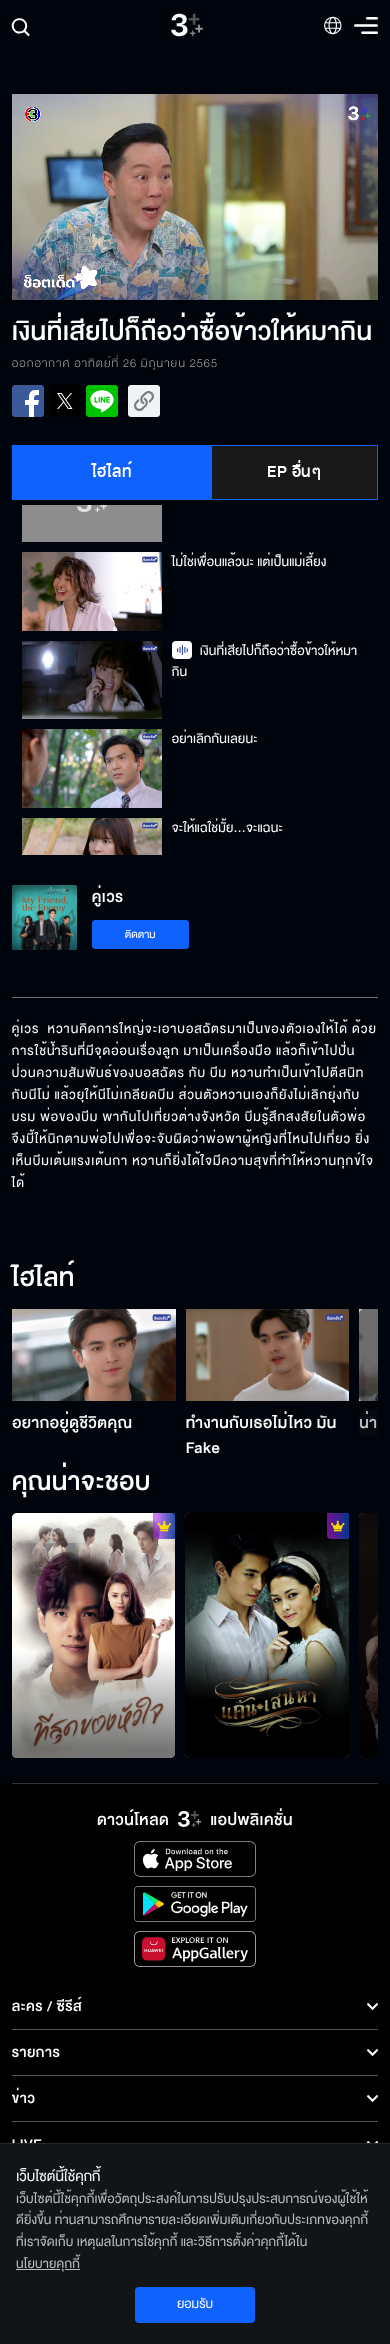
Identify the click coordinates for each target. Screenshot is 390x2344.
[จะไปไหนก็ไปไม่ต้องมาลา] (267, 1635)
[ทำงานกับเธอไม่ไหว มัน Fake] (268, 1355)
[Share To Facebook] (28, 401)
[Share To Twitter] (65, 401)
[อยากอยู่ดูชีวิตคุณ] (94, 1355)
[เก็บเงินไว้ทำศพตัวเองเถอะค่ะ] (94, 1635)
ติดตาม (140, 934)
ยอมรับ (195, 2304)
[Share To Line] (102, 401)
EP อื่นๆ (294, 472)
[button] (103, 197)
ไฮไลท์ (112, 472)
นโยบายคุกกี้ (48, 2264)
